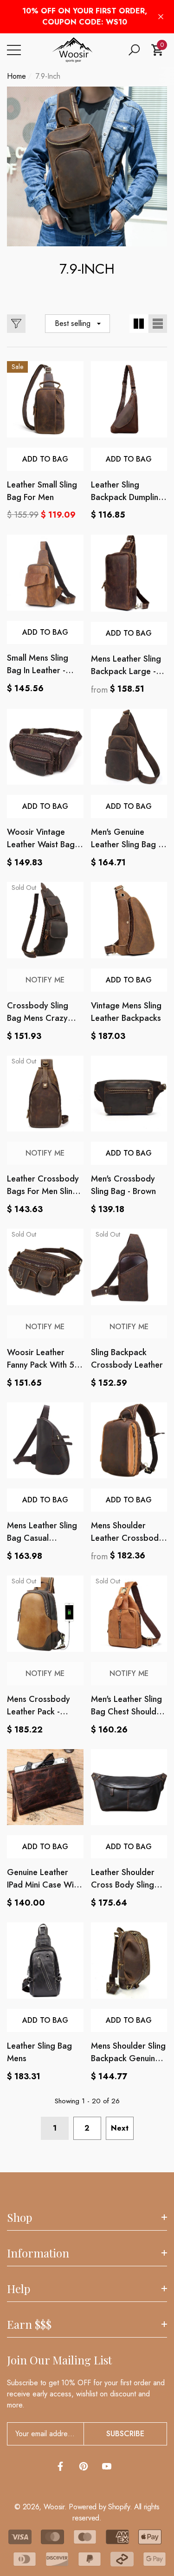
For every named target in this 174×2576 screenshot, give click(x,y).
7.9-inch (48, 76)
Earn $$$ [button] (29, 2324)
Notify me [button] (45, 980)
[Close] (161, 17)
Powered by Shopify (99, 2507)
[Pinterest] (84, 2466)
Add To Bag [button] (129, 459)
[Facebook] (60, 2466)
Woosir (54, 2507)
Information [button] (38, 2253)
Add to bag (45, 459)
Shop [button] (19, 2217)
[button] (134, 50)
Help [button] (19, 2288)
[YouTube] (107, 2466)
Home (16, 76)
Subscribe (125, 2434)
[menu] (14, 50)
